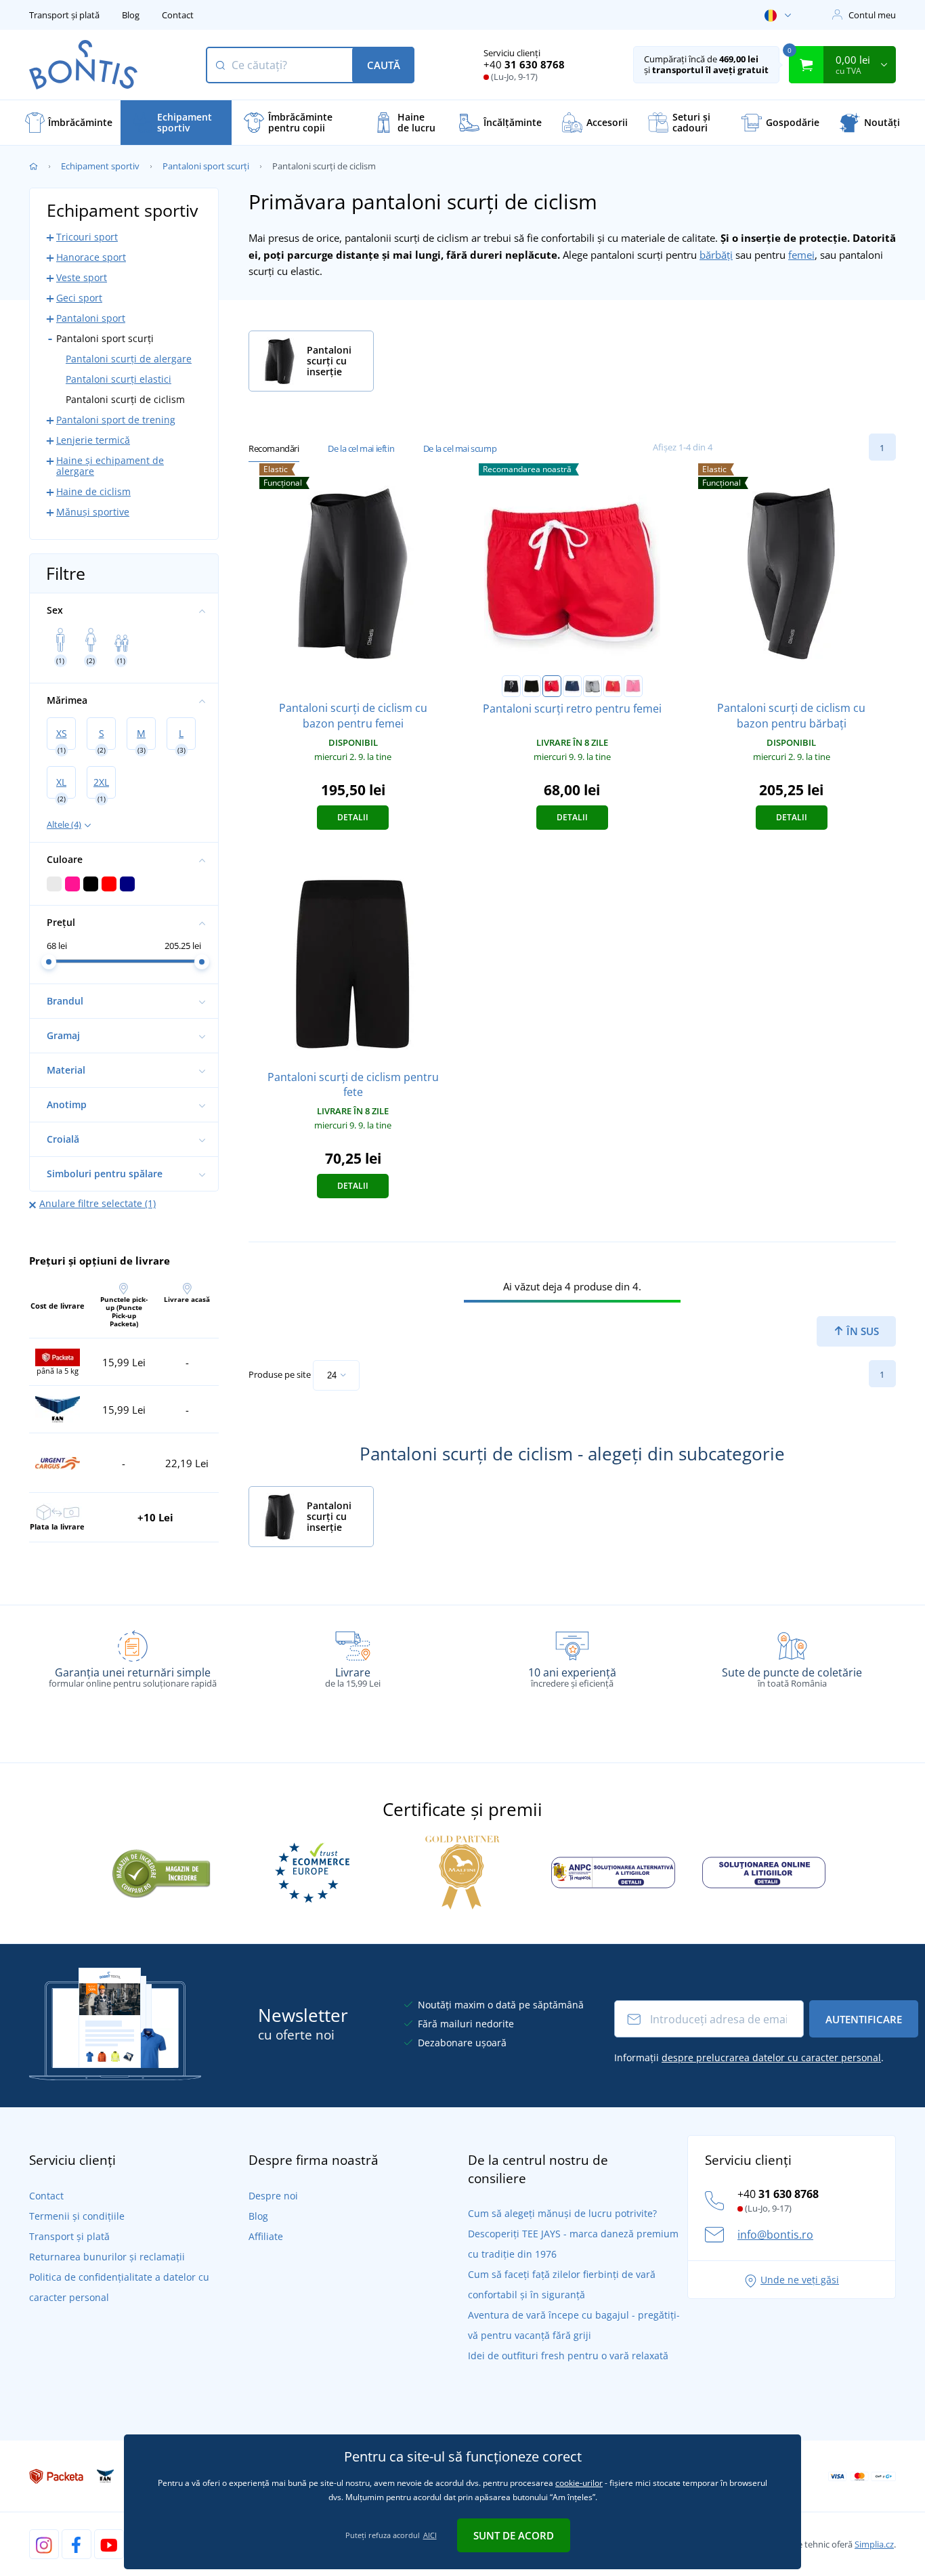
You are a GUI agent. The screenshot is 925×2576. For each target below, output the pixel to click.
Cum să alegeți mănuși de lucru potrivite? (562, 2213)
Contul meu (872, 15)
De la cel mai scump (460, 448)
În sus (861, 1331)
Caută (384, 65)
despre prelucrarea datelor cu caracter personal (771, 2057)
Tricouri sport (87, 237)
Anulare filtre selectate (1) (98, 1203)
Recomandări (274, 448)
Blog (131, 15)
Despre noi (273, 2196)
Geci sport (79, 298)
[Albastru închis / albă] (572, 686)
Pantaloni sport (91, 318)
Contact (178, 15)
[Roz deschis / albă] (633, 686)
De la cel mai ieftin (361, 448)
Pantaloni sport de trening (116, 420)
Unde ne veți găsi (800, 2280)
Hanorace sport (91, 257)
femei (801, 255)
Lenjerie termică (93, 440)
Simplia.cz (874, 2544)
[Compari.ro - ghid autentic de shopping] (161, 1872)
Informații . (749, 2057)
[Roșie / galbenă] (613, 686)
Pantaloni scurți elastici (119, 379)
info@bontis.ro (775, 2235)
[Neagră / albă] (511, 686)
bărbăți (716, 255)
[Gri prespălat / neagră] (593, 686)
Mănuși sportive (93, 512)
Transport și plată (64, 15)
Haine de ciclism (93, 491)
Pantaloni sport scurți (206, 166)
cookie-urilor (579, 2483)
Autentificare (864, 2019)
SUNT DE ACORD (514, 2535)
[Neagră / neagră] (532, 686)
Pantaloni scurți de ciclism (125, 399)
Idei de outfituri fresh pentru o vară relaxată (568, 2356)
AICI (430, 2535)
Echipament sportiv (100, 166)
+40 (524, 64)
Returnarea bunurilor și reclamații (107, 2257)
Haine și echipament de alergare (110, 466)
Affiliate (266, 2236)
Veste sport (82, 277)
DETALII (353, 817)
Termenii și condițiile (77, 2216)
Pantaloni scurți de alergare (129, 359)
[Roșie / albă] (552, 686)
